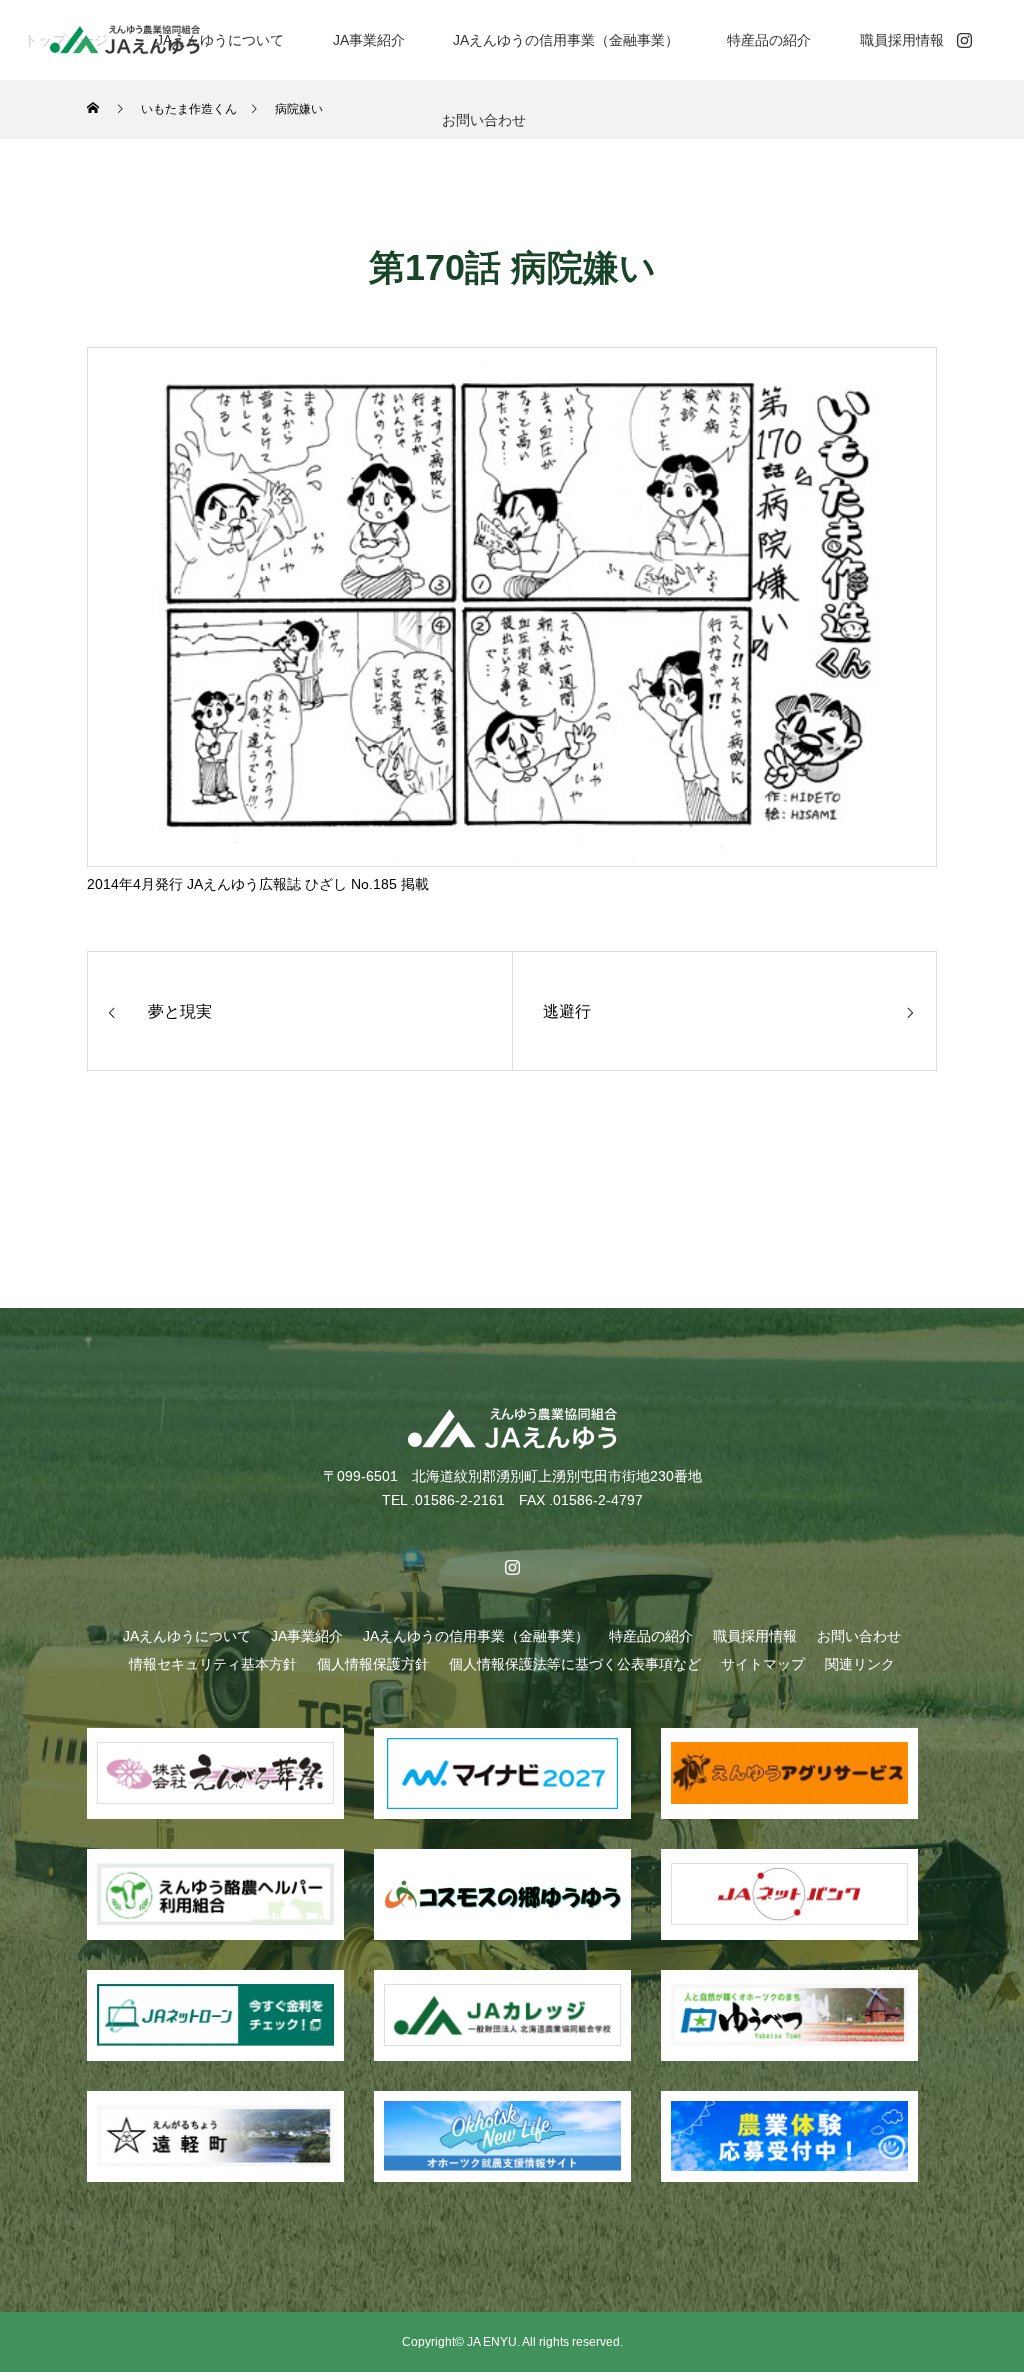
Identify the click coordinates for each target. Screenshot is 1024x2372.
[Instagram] (964, 40)
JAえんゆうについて (220, 40)
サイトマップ (763, 1664)
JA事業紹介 (369, 40)
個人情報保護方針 (373, 1664)
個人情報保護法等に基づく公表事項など (575, 1664)
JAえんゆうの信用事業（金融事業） (566, 40)
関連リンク (860, 1664)
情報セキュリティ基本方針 (213, 1664)
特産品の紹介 (769, 40)
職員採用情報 (902, 40)
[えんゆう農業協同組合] (125, 39)
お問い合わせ (484, 120)
